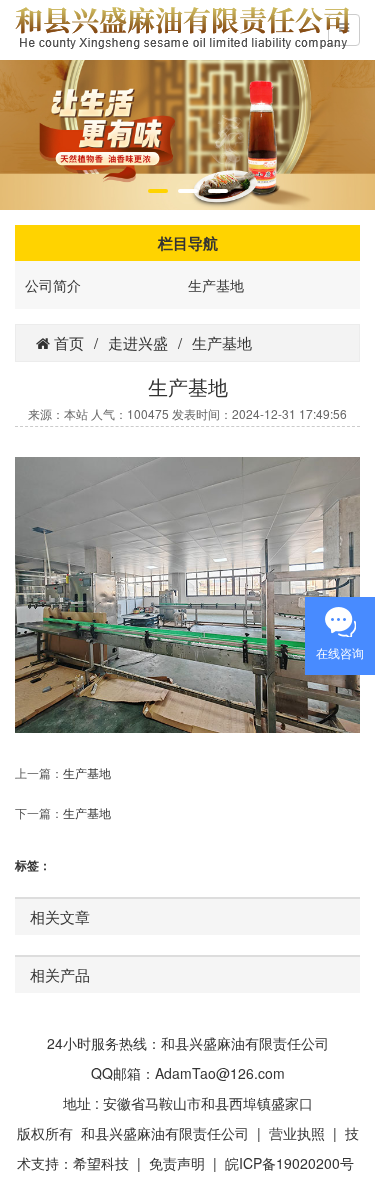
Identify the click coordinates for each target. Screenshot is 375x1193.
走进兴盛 (138, 342)
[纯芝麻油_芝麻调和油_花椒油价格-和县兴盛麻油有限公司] (182, 25)
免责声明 (177, 1163)
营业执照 (297, 1133)
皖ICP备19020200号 (289, 1163)
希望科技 (101, 1163)
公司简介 (53, 285)
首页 (67, 342)
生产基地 (216, 285)
